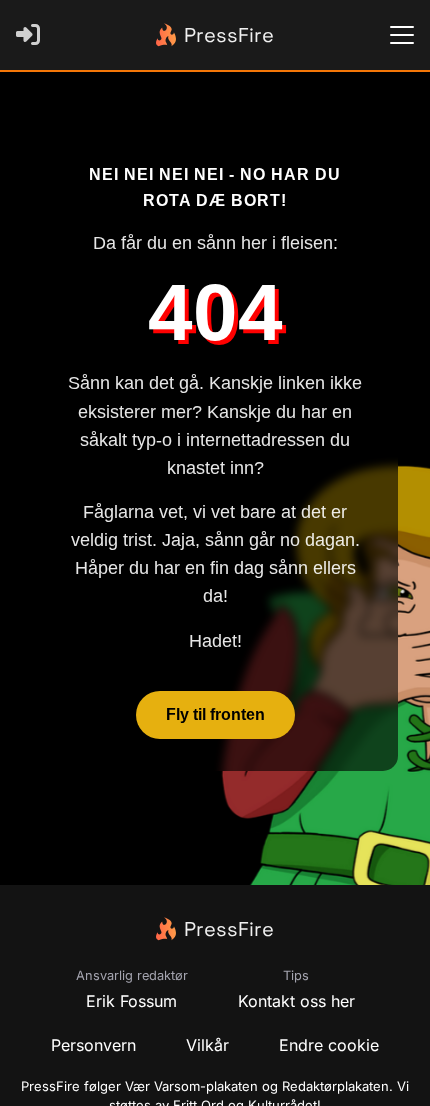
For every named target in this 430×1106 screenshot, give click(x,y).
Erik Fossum (131, 1001)
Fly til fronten (215, 714)
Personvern (93, 1045)
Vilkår (207, 1045)
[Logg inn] (32, 35)
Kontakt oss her (296, 1001)
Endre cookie (329, 1045)
